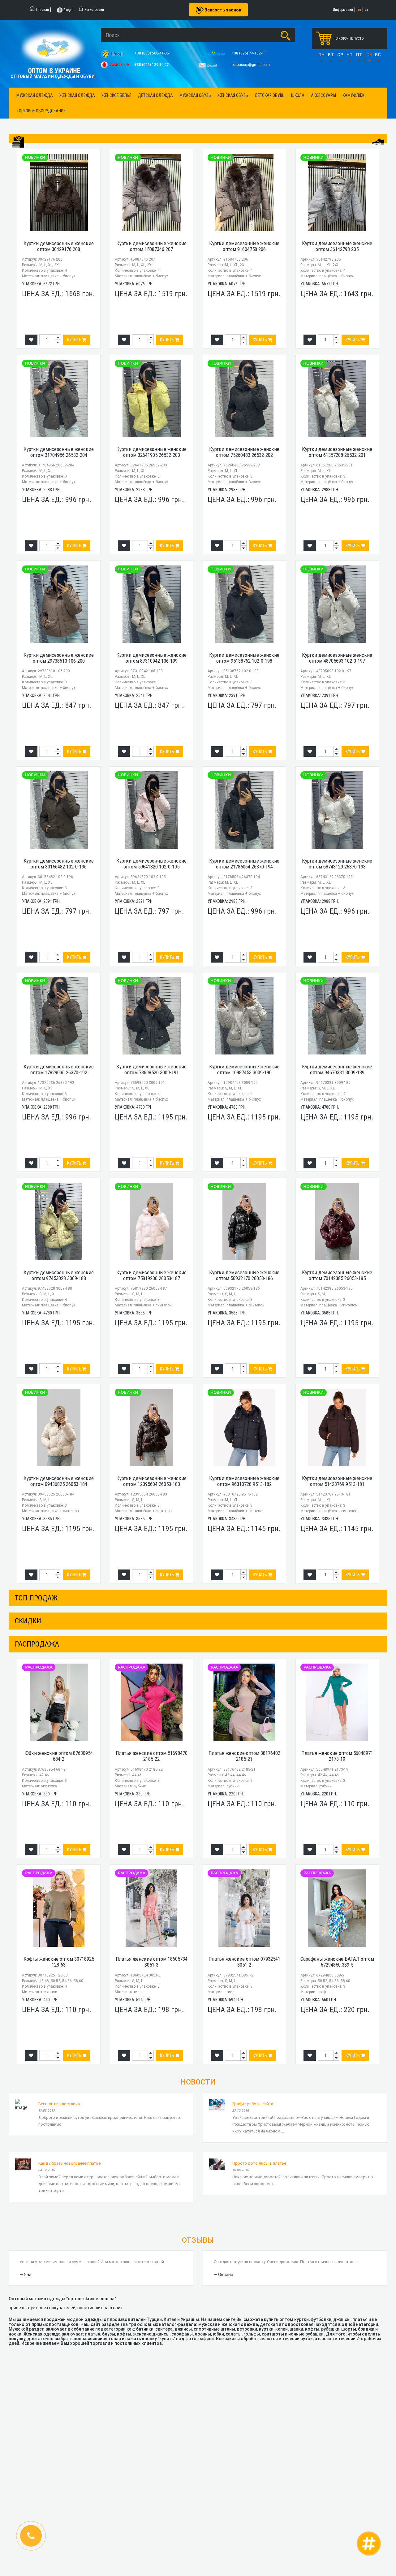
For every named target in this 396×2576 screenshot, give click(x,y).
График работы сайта (253, 2104)
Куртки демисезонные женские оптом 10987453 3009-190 (244, 1069)
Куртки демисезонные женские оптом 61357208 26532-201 (337, 452)
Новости (198, 2082)
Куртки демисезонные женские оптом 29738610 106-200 (59, 658)
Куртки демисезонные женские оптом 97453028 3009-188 (59, 1275)
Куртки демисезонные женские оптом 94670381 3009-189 (337, 1069)
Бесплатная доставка (59, 2104)
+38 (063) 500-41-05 (152, 53)
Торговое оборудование (41, 111)
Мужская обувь (195, 95)
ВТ (331, 55)
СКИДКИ (28, 1621)
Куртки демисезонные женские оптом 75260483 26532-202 (244, 452)
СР (340, 55)
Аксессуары (323, 95)
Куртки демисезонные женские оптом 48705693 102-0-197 (337, 658)
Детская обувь (270, 95)
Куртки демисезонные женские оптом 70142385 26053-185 (337, 1275)
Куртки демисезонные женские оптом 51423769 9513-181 (337, 1481)
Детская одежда (155, 95)
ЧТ (350, 55)
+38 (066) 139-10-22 (152, 65)
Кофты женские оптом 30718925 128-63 (59, 1962)
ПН (321, 55)
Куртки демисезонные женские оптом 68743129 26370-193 (337, 864)
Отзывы (198, 2240)
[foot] (378, 141)
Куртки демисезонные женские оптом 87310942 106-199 (151, 658)
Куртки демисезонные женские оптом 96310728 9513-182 (244, 1481)
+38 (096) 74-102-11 (249, 53)
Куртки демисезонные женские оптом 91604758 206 (244, 246)
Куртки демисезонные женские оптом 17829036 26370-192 (59, 1069)
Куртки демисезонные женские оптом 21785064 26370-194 (244, 864)
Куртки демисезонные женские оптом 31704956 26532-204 (59, 452)
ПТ (359, 55)
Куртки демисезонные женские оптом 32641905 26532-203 (151, 452)
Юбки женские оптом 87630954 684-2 (59, 1756)
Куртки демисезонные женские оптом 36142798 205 (337, 246)
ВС (378, 55)
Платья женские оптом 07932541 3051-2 (244, 1962)
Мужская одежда (35, 95)
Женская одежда (77, 95)
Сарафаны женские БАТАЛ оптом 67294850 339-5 (337, 1962)
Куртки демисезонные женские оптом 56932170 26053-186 (244, 1275)
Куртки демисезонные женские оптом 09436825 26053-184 (59, 1481)
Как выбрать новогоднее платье (69, 2163)
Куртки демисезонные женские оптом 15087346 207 (151, 246)
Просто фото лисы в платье (259, 2163)
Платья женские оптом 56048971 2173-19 (337, 1756)
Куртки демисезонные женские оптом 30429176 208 (59, 246)
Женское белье (116, 95)
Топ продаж (36, 1598)
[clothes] (18, 142)
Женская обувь (233, 95)
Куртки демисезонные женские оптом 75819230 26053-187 (151, 1275)
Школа (298, 95)
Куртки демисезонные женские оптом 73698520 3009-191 (151, 1069)
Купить (75, 340)
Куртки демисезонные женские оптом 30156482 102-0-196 (59, 864)
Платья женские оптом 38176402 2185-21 (244, 1756)
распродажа (37, 1644)
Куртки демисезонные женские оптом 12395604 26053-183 (151, 1481)
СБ (369, 55)
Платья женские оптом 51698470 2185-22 (152, 1756)
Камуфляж (353, 95)
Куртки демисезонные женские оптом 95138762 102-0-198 (244, 658)
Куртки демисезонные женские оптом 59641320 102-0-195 (151, 864)
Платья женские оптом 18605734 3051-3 (152, 1962)
